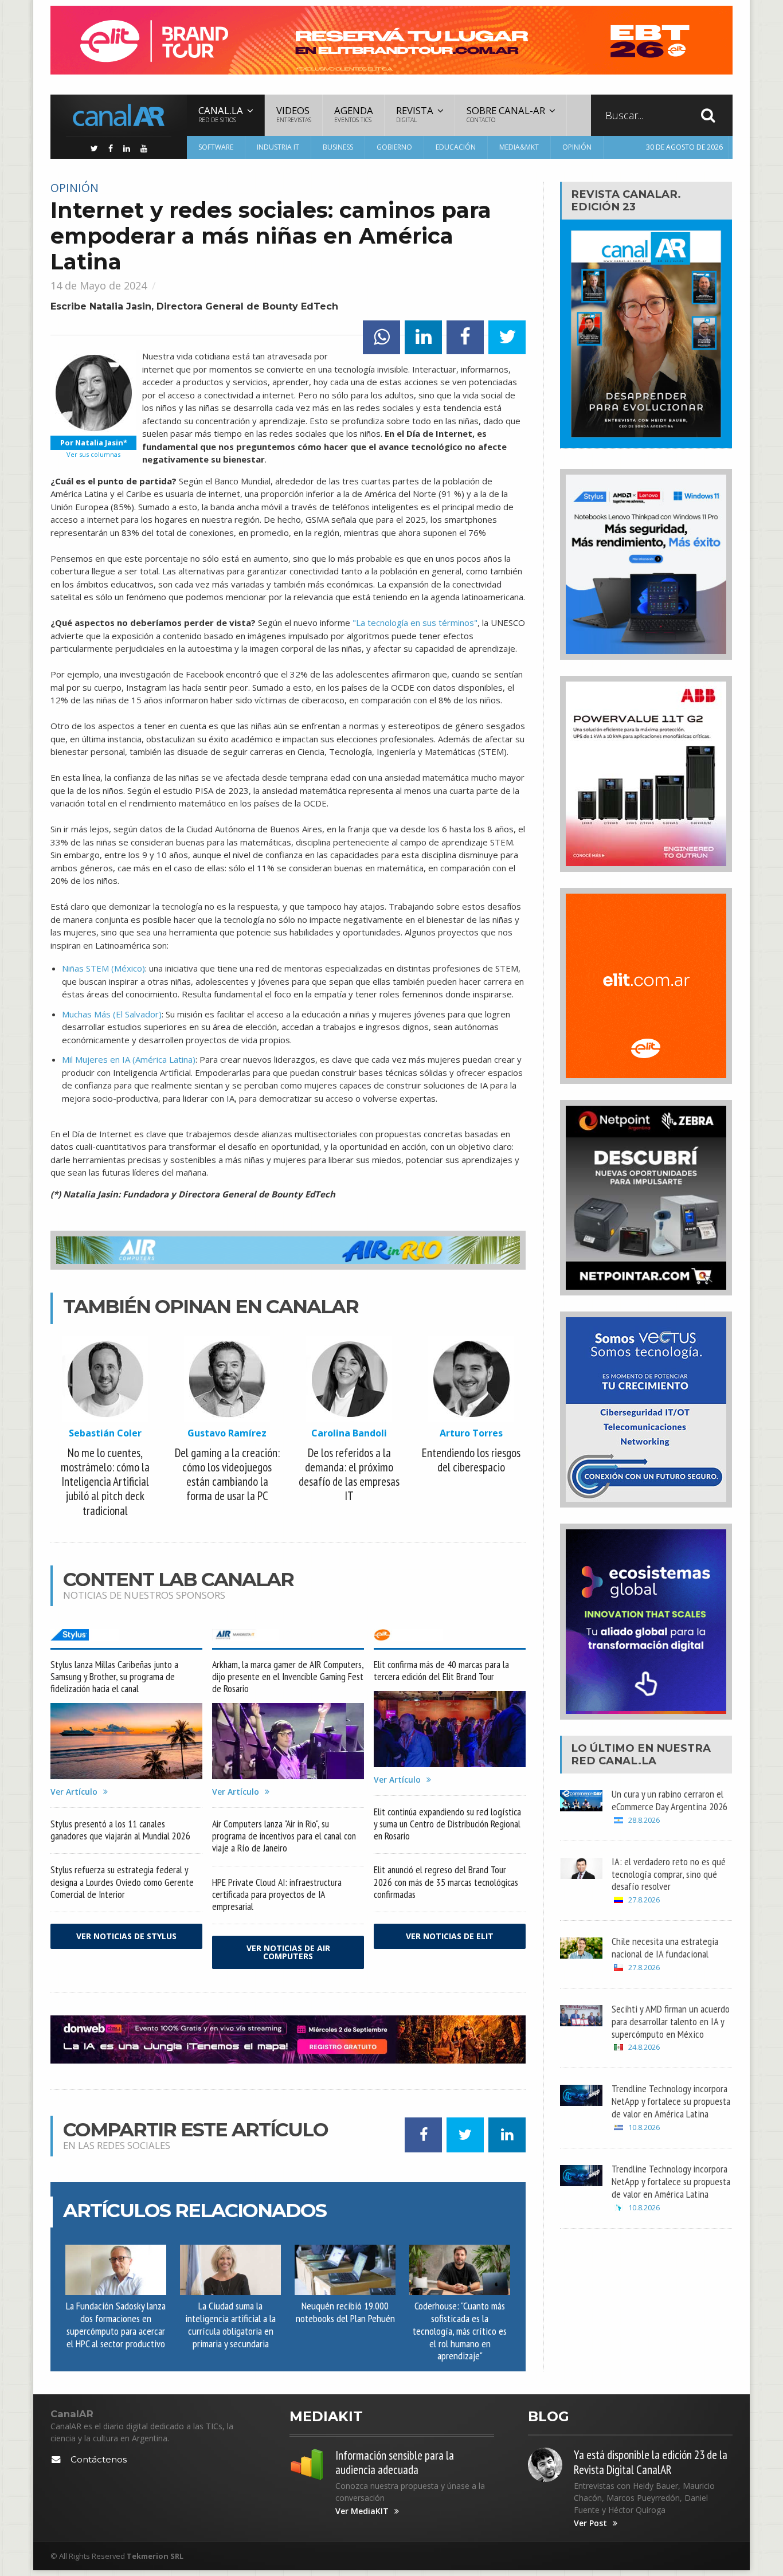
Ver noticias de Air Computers (288, 1952)
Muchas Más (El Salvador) (112, 1014)
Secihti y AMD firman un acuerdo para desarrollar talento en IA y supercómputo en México (671, 2021)
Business (338, 147)
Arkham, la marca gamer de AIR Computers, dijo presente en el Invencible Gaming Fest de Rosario (288, 1676)
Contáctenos (99, 2459)
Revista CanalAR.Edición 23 (626, 200)
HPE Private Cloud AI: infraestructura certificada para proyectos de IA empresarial (277, 1894)
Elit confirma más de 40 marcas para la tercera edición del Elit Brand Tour (441, 1670)
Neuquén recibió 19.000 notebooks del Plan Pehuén (345, 2312)
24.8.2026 (644, 2047)
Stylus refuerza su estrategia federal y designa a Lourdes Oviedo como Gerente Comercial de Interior (122, 1882)
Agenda (354, 114)
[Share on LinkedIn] (423, 337)
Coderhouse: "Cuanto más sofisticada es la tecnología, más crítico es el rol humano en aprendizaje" (460, 2330)
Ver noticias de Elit (450, 1936)
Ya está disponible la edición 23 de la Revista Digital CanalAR (651, 2462)
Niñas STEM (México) (103, 968)
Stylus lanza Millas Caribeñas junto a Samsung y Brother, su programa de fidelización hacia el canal (114, 1676)
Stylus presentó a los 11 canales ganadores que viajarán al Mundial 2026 (120, 1830)
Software (216, 147)
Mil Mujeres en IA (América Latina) (129, 1059)
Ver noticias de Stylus (126, 1936)
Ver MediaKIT (362, 2511)
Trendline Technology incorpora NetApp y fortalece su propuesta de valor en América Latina (671, 2101)
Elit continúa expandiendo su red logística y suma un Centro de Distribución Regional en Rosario (447, 1824)
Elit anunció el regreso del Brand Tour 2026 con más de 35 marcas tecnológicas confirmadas (446, 1882)
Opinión (577, 147)
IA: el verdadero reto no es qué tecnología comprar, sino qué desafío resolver (669, 1874)
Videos (294, 114)
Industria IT (278, 147)
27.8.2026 (644, 1900)
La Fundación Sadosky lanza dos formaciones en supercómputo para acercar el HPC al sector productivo (116, 2324)
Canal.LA (627, 1761)
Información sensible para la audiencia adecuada (395, 2463)
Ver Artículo (74, 1792)
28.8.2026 (644, 1820)
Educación (456, 147)
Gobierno (394, 147)
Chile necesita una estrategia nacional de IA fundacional (665, 1947)
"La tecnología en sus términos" (415, 623)
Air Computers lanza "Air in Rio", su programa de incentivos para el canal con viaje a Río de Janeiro (284, 1836)
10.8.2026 (644, 2127)
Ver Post (590, 2523)
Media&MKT (519, 147)
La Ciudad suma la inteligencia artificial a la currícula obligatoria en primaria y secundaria (230, 2324)
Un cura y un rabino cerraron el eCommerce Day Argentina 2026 (670, 1800)
